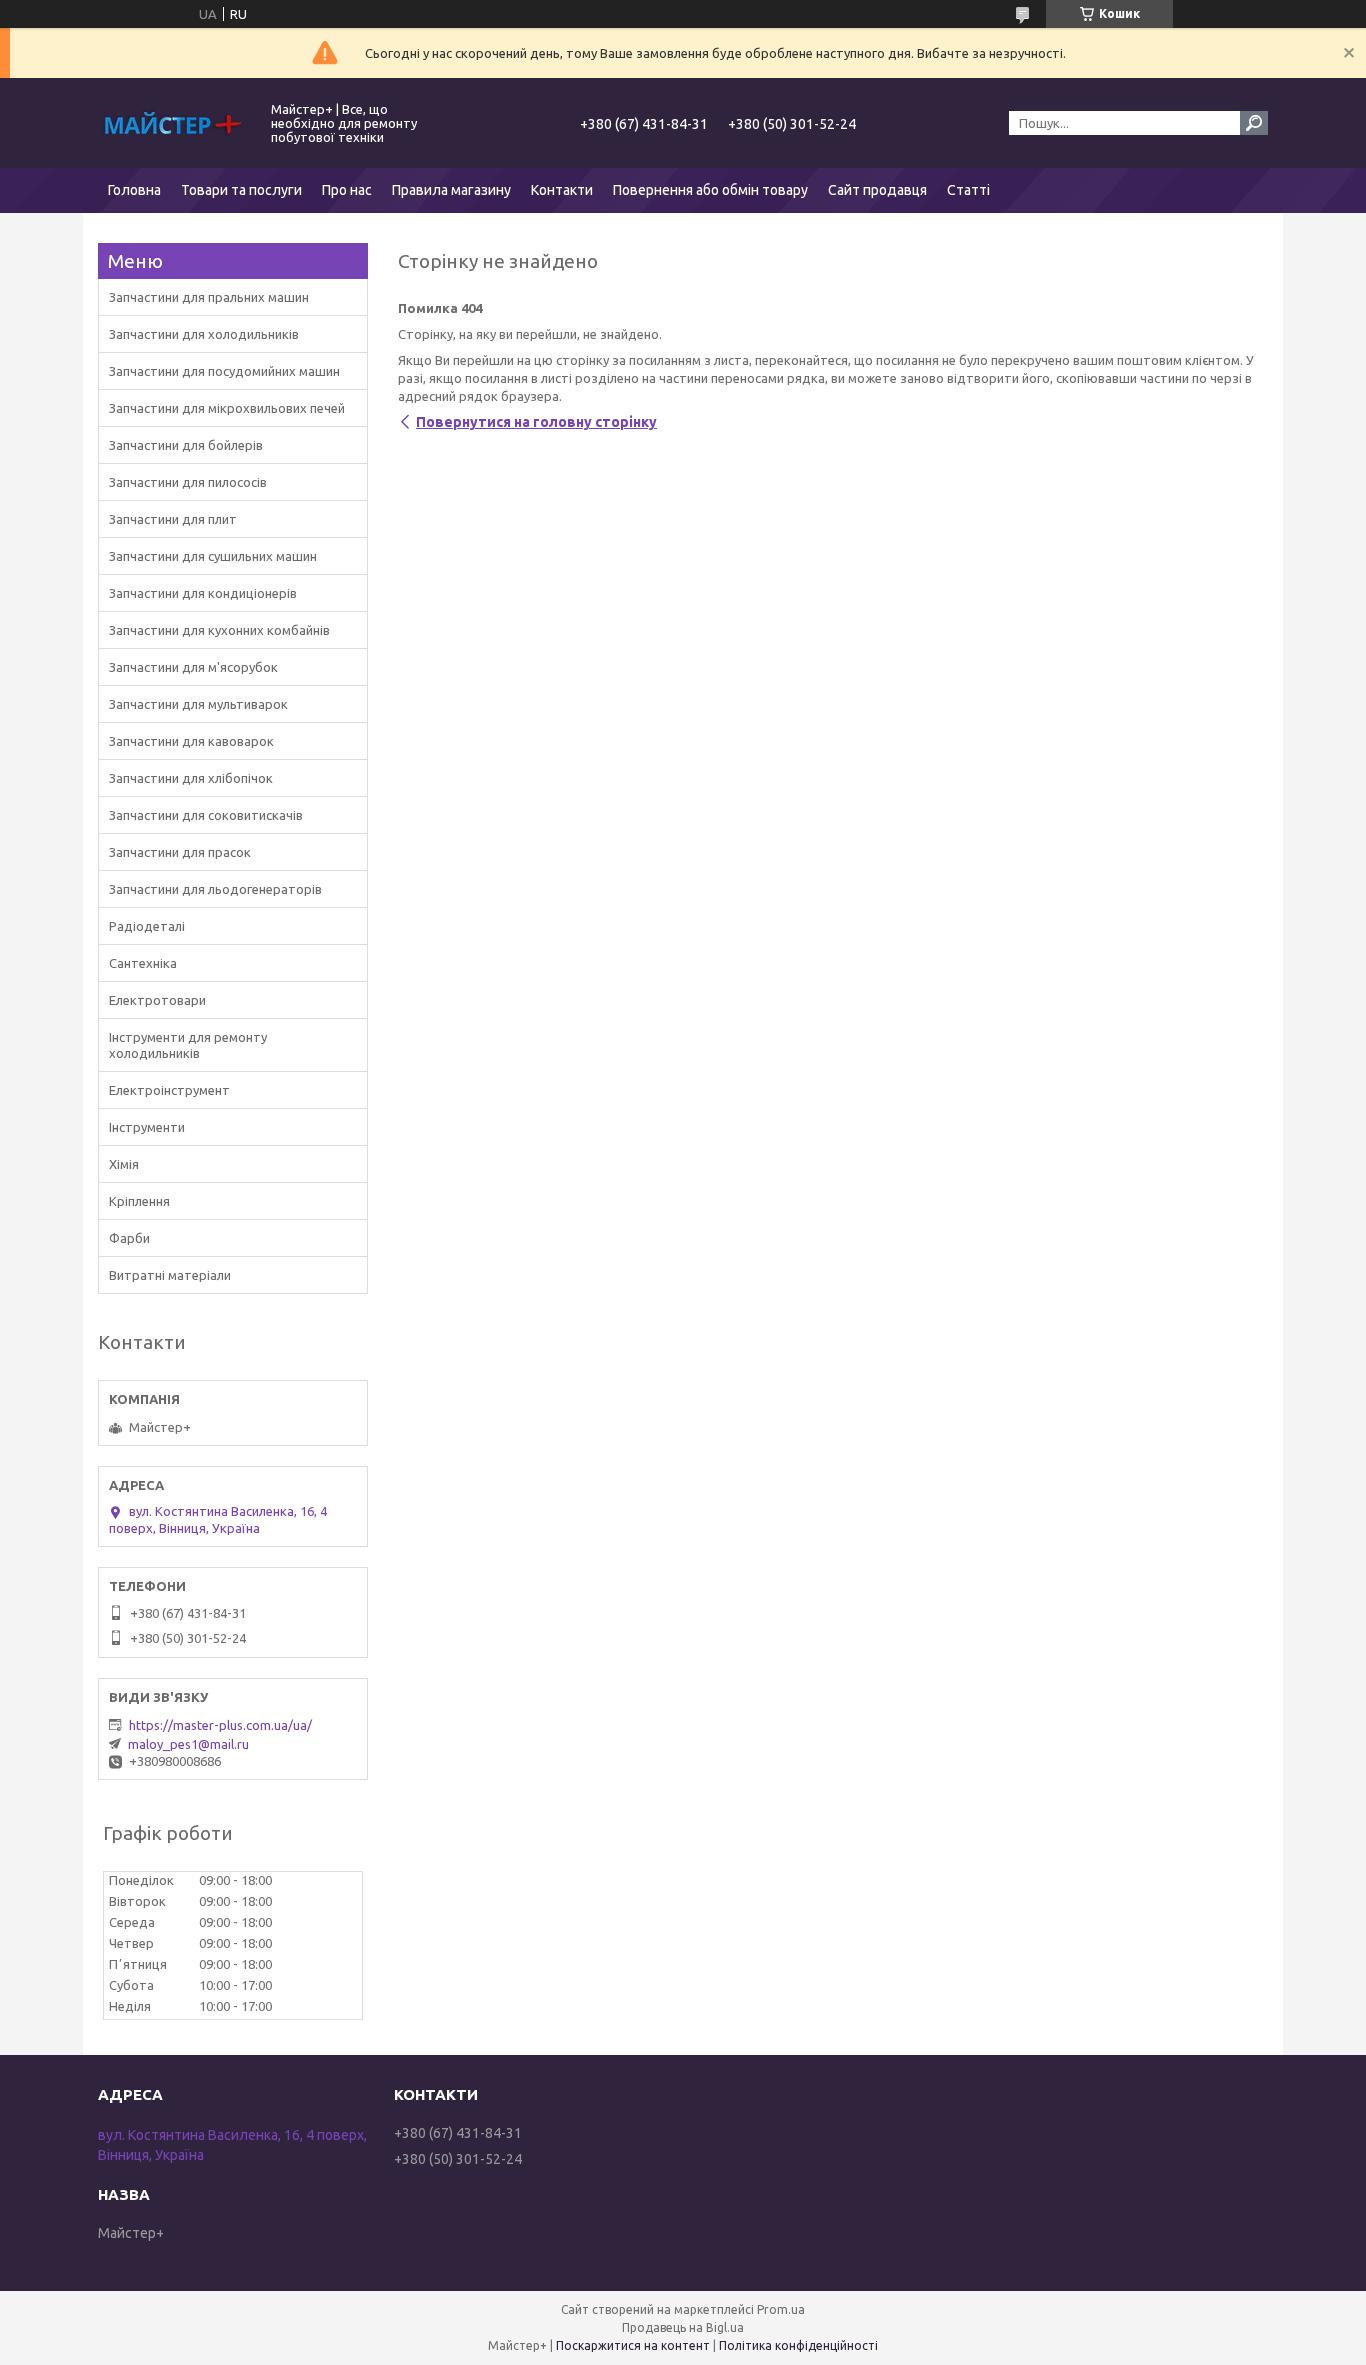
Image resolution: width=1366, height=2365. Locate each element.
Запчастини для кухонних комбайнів (219, 630)
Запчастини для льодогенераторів (215, 889)
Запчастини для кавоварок (191, 741)
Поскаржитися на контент (633, 2345)
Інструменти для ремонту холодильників (188, 1045)
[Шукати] (1254, 123)
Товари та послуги (241, 190)
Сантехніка (143, 963)
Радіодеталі (147, 926)
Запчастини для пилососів (188, 482)
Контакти (562, 190)
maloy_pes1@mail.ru (188, 1744)
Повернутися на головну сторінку (536, 422)
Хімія (124, 1164)
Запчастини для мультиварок (198, 704)
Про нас (347, 190)
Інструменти (147, 1127)
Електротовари (157, 1000)
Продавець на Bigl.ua (683, 2327)
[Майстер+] (173, 123)
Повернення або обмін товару (710, 190)
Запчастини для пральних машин (209, 297)
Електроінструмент (169, 1090)
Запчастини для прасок (180, 852)
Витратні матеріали (170, 1275)
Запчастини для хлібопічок (191, 778)
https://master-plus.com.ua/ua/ (220, 1725)
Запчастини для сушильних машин (213, 556)
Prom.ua (781, 2309)
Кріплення (139, 1201)
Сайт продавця (877, 190)
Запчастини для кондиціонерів (203, 593)
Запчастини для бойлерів (186, 445)
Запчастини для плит (173, 519)
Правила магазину (451, 190)
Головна (134, 190)
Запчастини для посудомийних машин (224, 371)
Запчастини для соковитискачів (206, 815)
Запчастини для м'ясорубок (193, 667)
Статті (968, 190)
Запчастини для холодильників (204, 334)
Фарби (129, 1238)
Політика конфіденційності (798, 2345)
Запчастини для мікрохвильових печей (227, 408)
